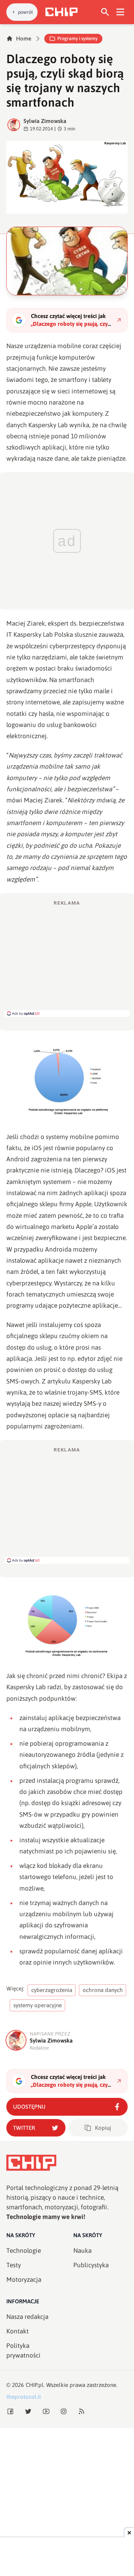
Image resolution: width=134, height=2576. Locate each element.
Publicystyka (91, 2265)
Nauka (82, 2251)
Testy (14, 2265)
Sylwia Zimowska (45, 121)
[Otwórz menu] (120, 12)
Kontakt (17, 2331)
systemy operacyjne (38, 2005)
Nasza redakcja (27, 2317)
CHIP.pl (35, 2385)
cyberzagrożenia (52, 1990)
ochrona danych (103, 1990)
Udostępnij (29, 2107)
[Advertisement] (67, 958)
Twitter (24, 2128)
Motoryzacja (24, 2280)
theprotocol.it (24, 2397)
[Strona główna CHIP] (61, 12)
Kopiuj (103, 2128)
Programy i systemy (77, 38)
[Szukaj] (105, 12)
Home (24, 38)
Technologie (24, 2251)
